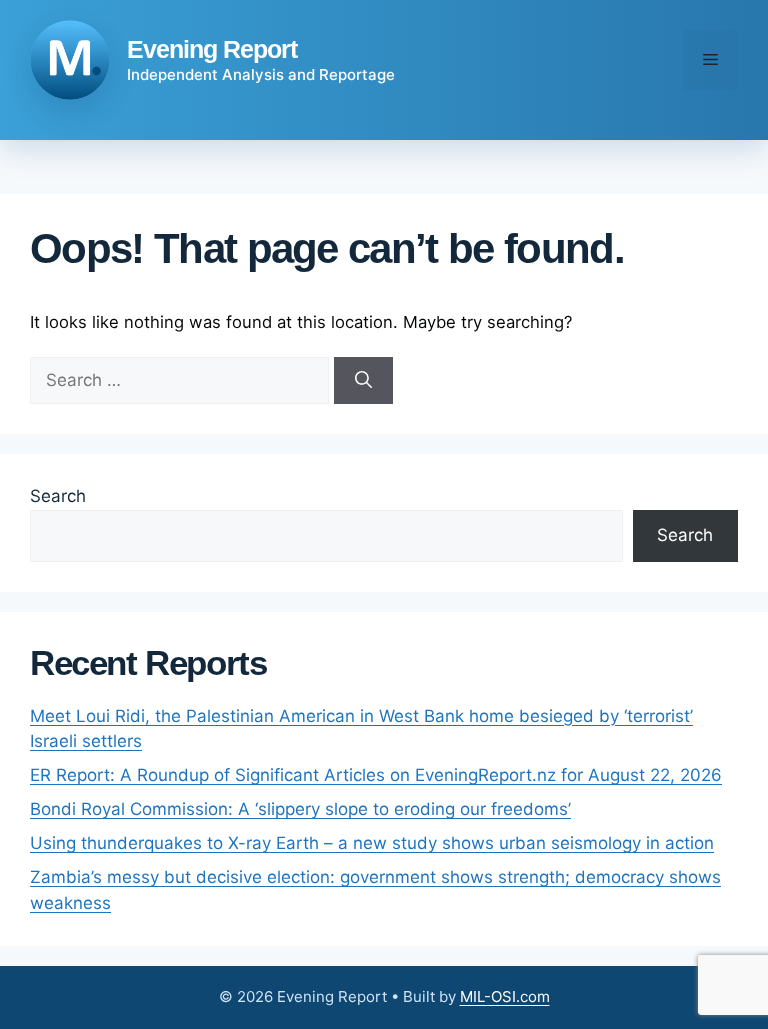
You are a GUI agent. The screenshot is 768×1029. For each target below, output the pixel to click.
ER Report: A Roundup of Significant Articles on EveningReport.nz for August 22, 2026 (376, 775)
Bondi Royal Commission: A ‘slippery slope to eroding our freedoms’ (300, 809)
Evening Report (212, 49)
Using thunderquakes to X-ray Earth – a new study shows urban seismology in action (372, 843)
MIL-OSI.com (505, 996)
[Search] (363, 381)
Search (58, 496)
